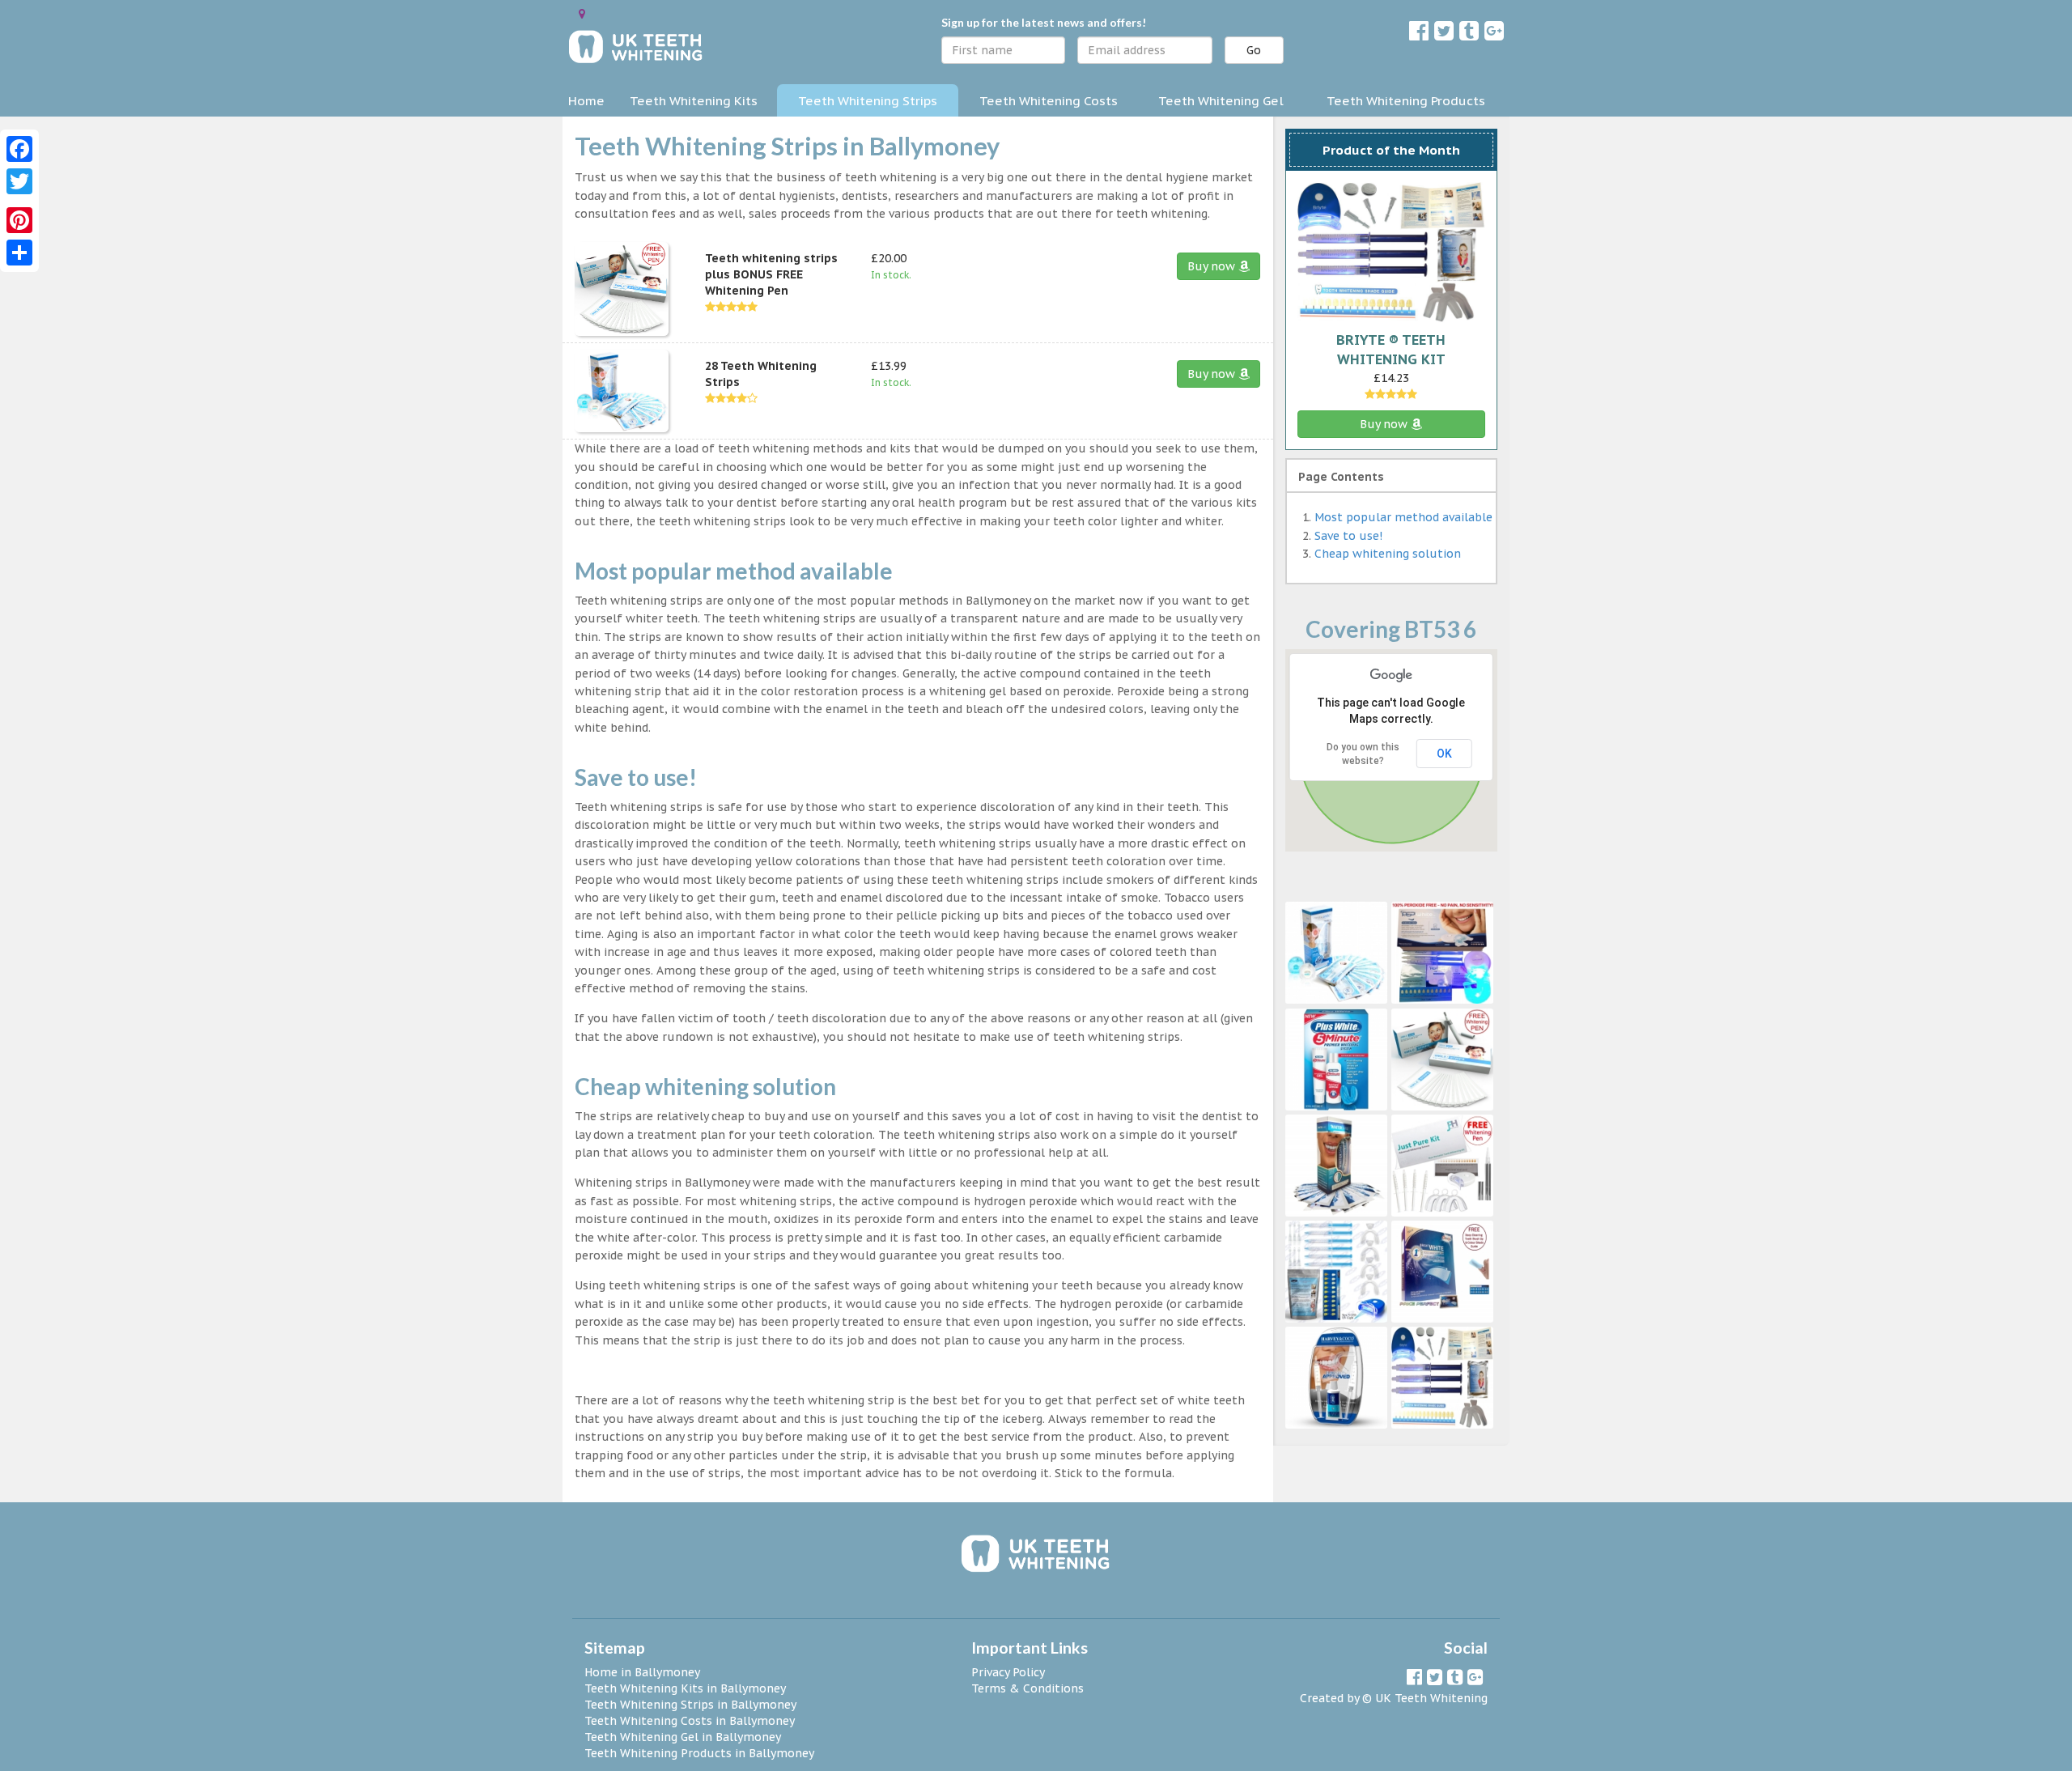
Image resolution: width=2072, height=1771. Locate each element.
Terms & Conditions (1028, 1688)
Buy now (1213, 266)
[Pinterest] (19, 220)
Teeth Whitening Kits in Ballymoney (685, 1688)
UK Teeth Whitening (1431, 1698)
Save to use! (1348, 536)
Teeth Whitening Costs (1049, 100)
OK (1444, 754)
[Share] (19, 253)
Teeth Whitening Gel (1221, 100)
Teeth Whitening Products (1406, 100)
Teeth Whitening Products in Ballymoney (699, 1753)
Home (586, 100)
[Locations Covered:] (582, 14)
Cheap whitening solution (1388, 554)
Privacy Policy (1008, 1672)
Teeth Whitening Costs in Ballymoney (690, 1721)
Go (1254, 50)
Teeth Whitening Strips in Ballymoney (690, 1705)
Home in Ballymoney (642, 1672)
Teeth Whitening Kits (694, 100)
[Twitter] (19, 181)
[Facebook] (19, 149)
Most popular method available (1403, 517)
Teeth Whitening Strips (868, 100)
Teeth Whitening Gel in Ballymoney (683, 1737)
